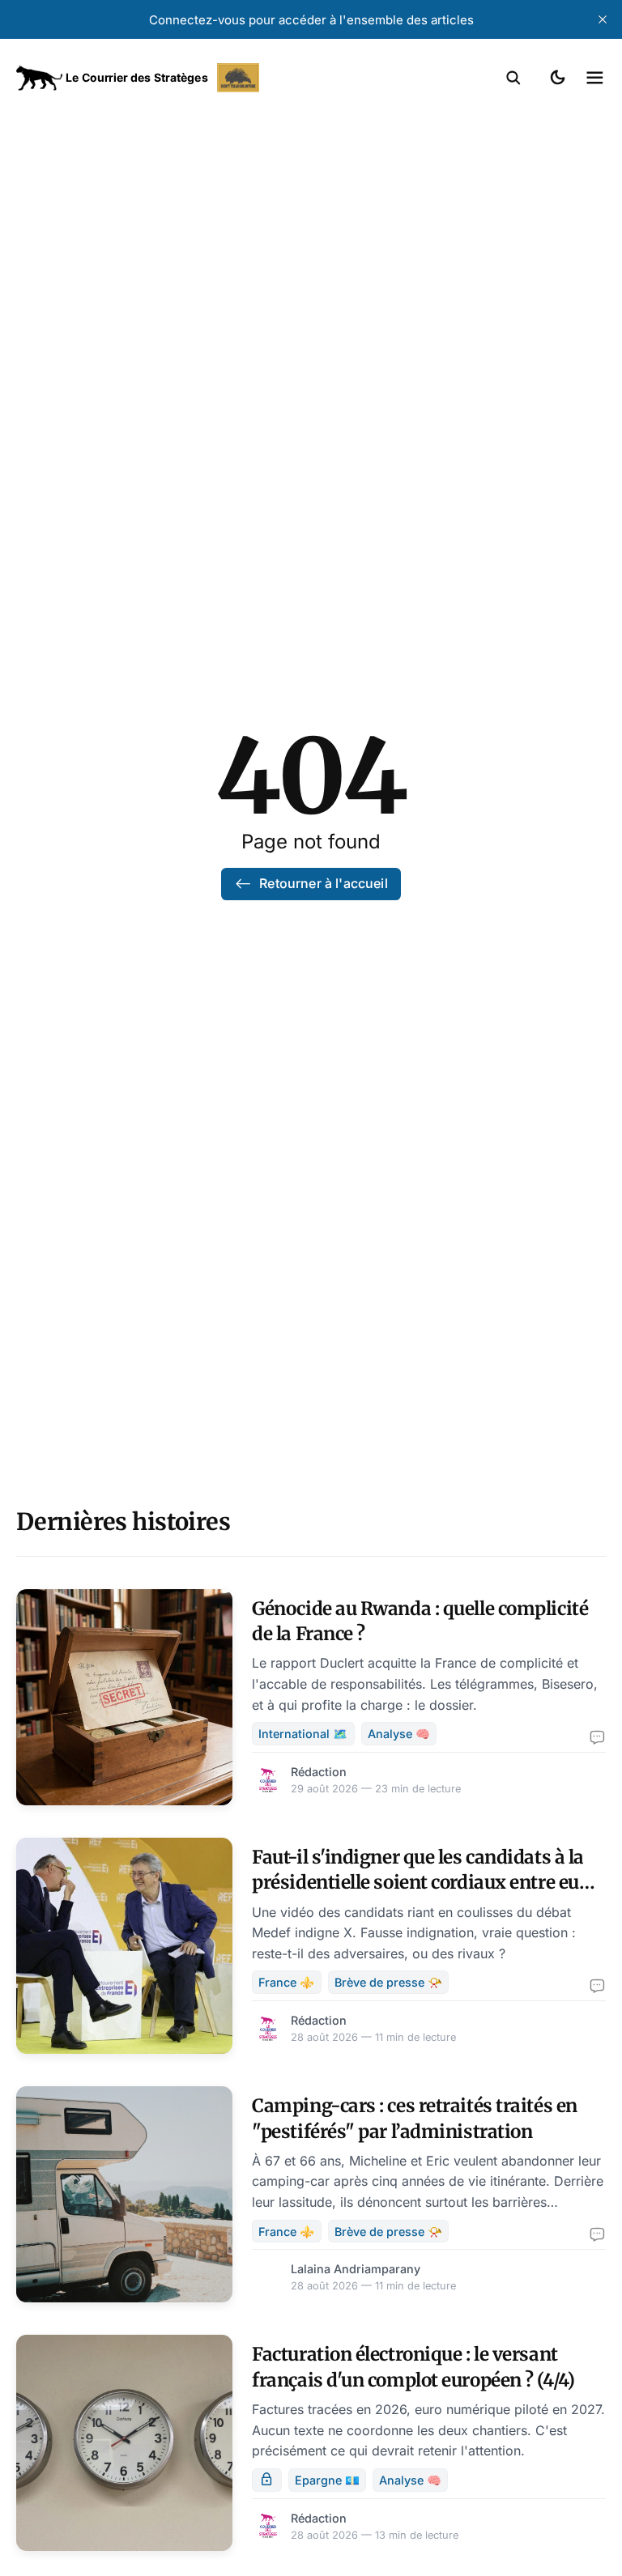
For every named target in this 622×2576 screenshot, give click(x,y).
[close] (603, 19)
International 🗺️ (303, 1734)
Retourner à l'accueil (323, 883)
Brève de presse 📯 (388, 1982)
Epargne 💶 (327, 2480)
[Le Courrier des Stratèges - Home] (164, 78)
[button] (513, 78)
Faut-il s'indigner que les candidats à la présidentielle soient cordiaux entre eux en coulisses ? (421, 1883)
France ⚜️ (286, 1982)
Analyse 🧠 (399, 1734)
